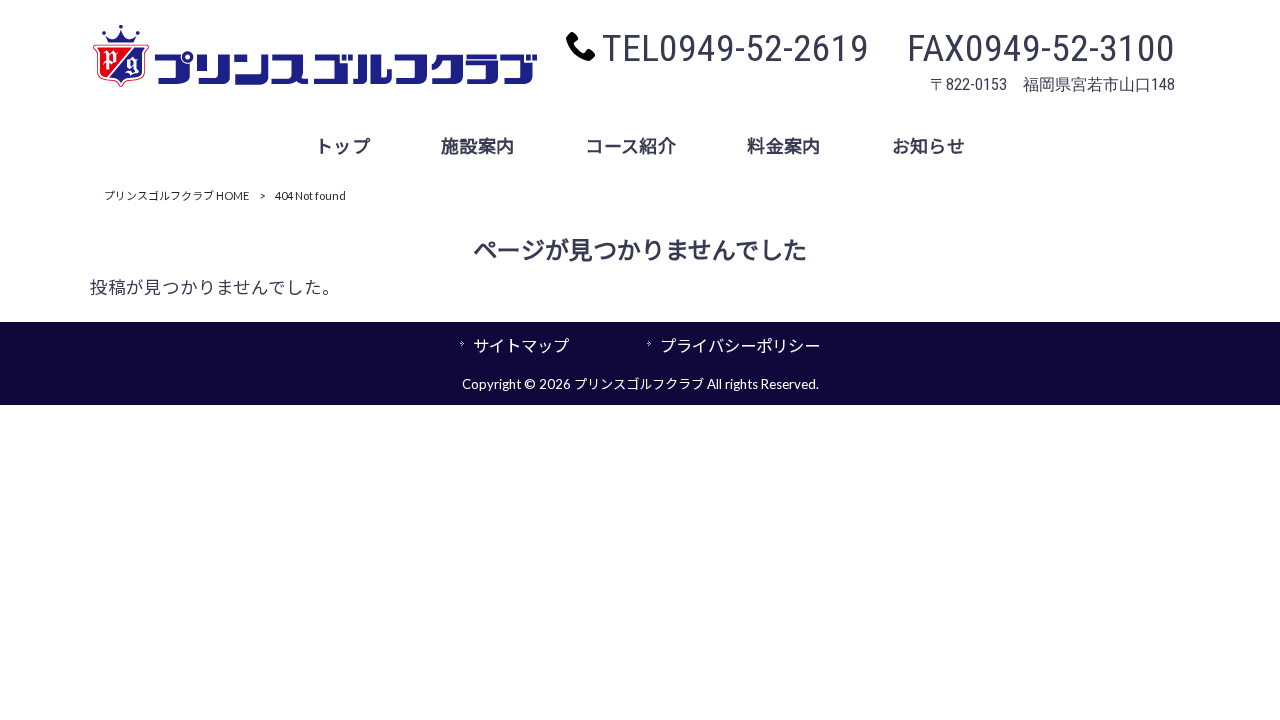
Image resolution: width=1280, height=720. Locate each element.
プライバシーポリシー (740, 345)
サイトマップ (521, 345)
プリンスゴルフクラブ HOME (176, 195)
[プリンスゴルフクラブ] (315, 81)
